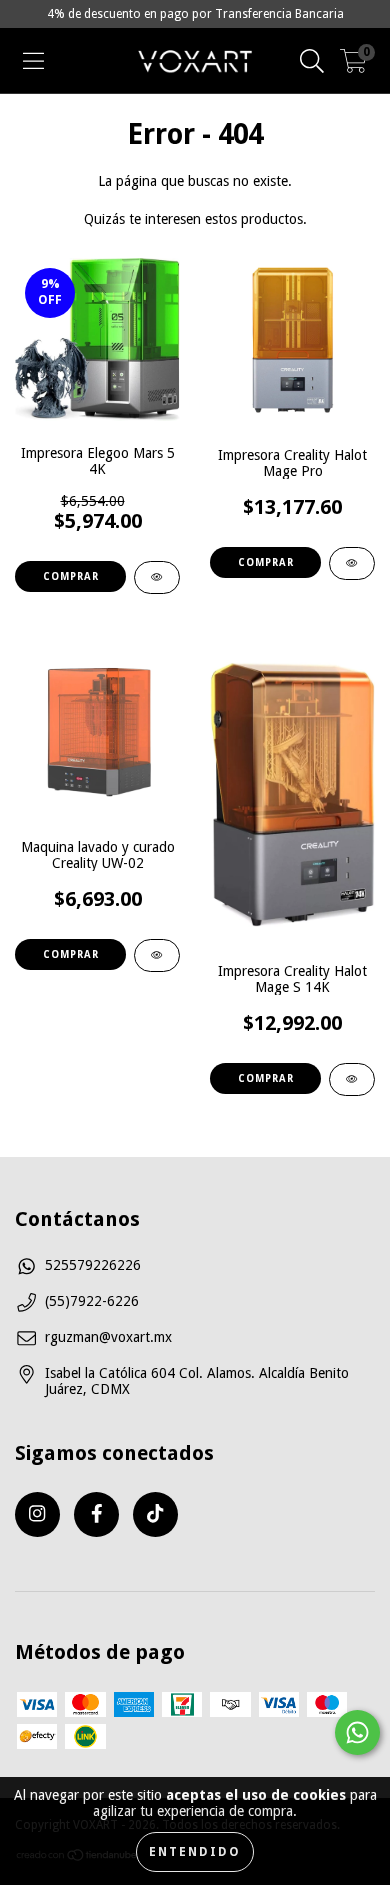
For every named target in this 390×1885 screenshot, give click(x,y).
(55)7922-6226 (92, 1301)
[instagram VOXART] (37, 1514)
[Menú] (33, 61)
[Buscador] (312, 61)
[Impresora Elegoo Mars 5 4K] (157, 577)
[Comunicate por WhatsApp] (357, 1732)
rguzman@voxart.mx (108, 1337)
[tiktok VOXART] (155, 1514)
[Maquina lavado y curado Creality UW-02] (157, 955)
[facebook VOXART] (96, 1514)
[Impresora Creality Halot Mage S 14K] (352, 1079)
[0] (353, 66)
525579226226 (93, 1265)
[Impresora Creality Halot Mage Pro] (352, 563)
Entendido (195, 1852)
